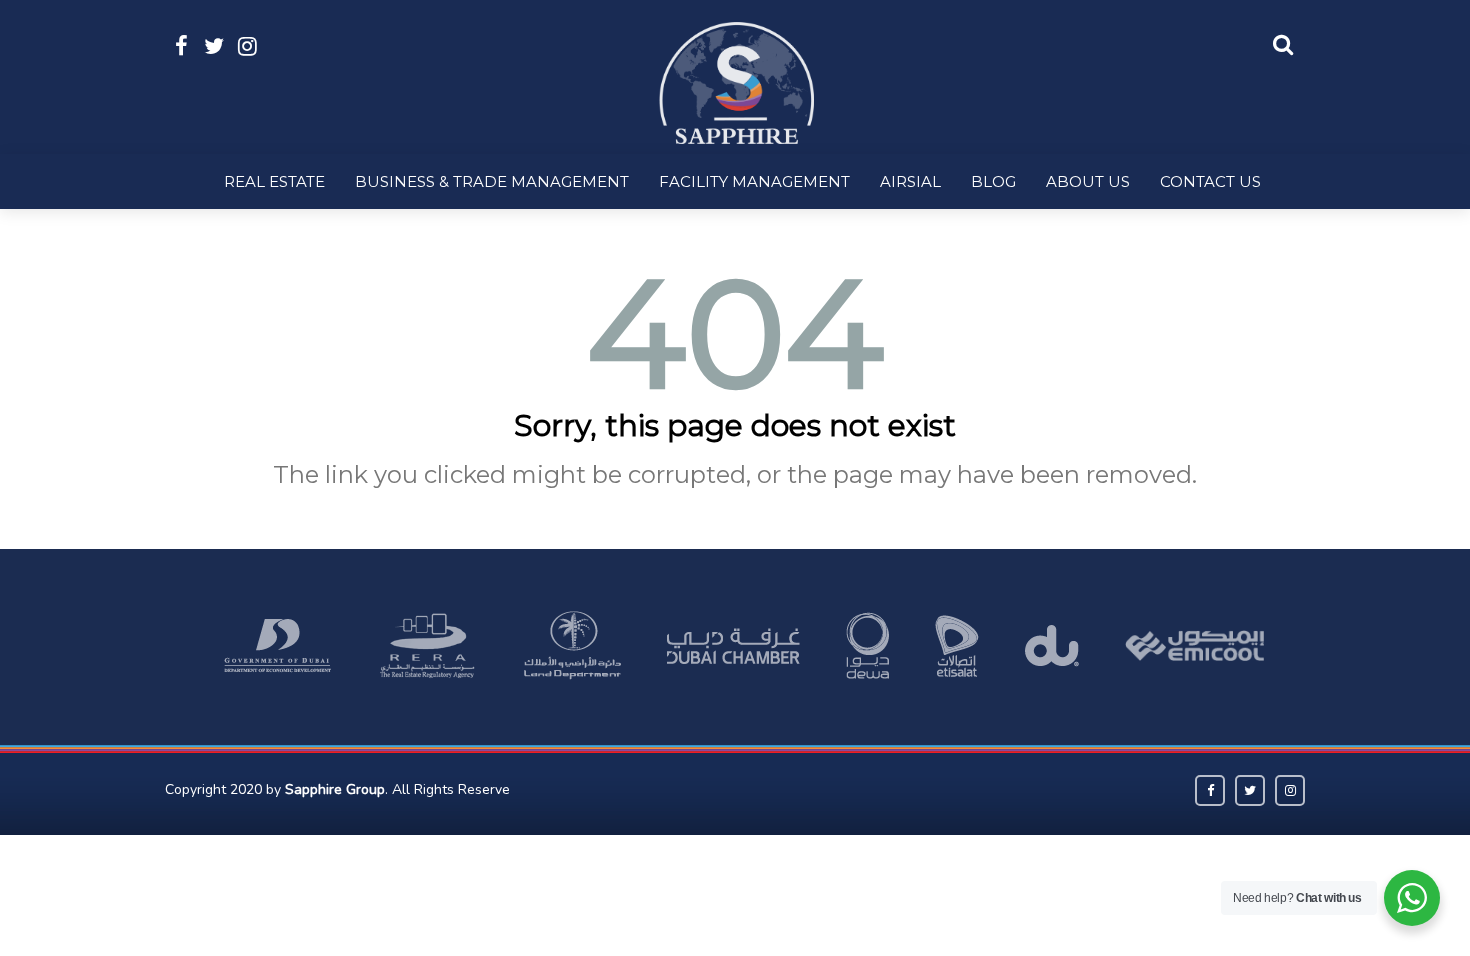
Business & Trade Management (492, 181)
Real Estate (274, 181)
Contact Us (1210, 181)
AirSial (910, 181)
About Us (1088, 181)
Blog (993, 181)
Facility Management (754, 181)
